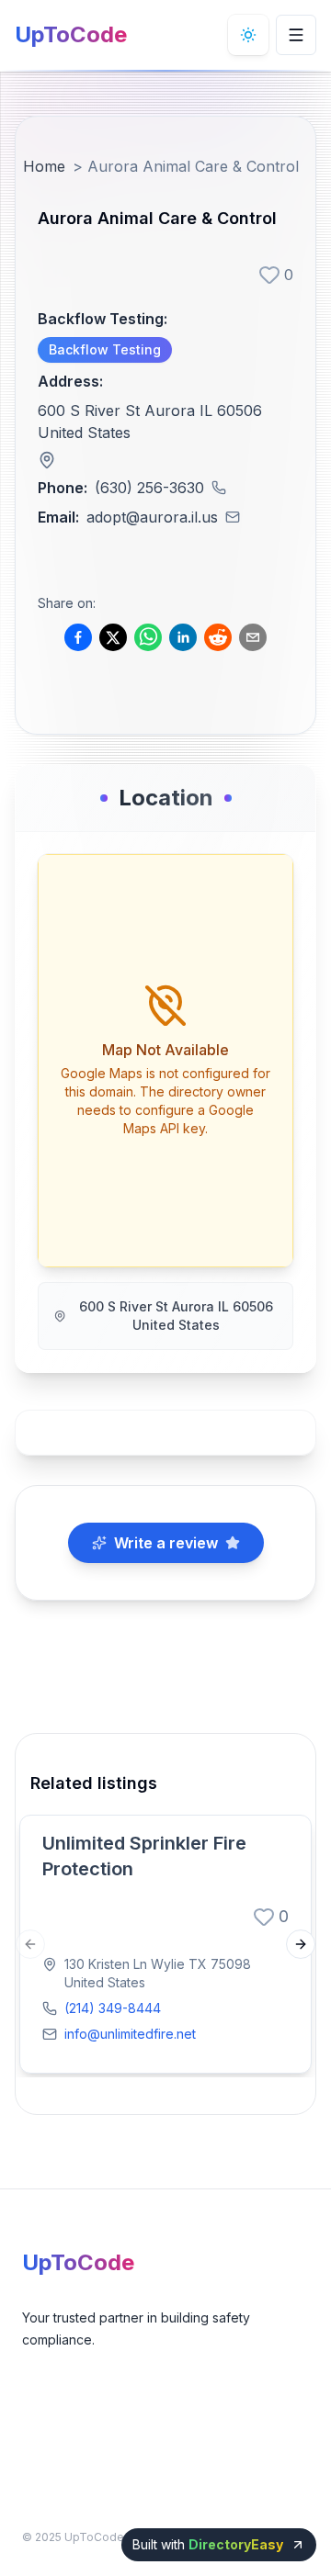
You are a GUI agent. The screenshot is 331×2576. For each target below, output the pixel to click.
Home (44, 166)
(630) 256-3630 (149, 488)
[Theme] (248, 35)
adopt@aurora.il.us (152, 517)
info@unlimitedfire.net (130, 2034)
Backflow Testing (105, 349)
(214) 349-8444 (113, 2008)
